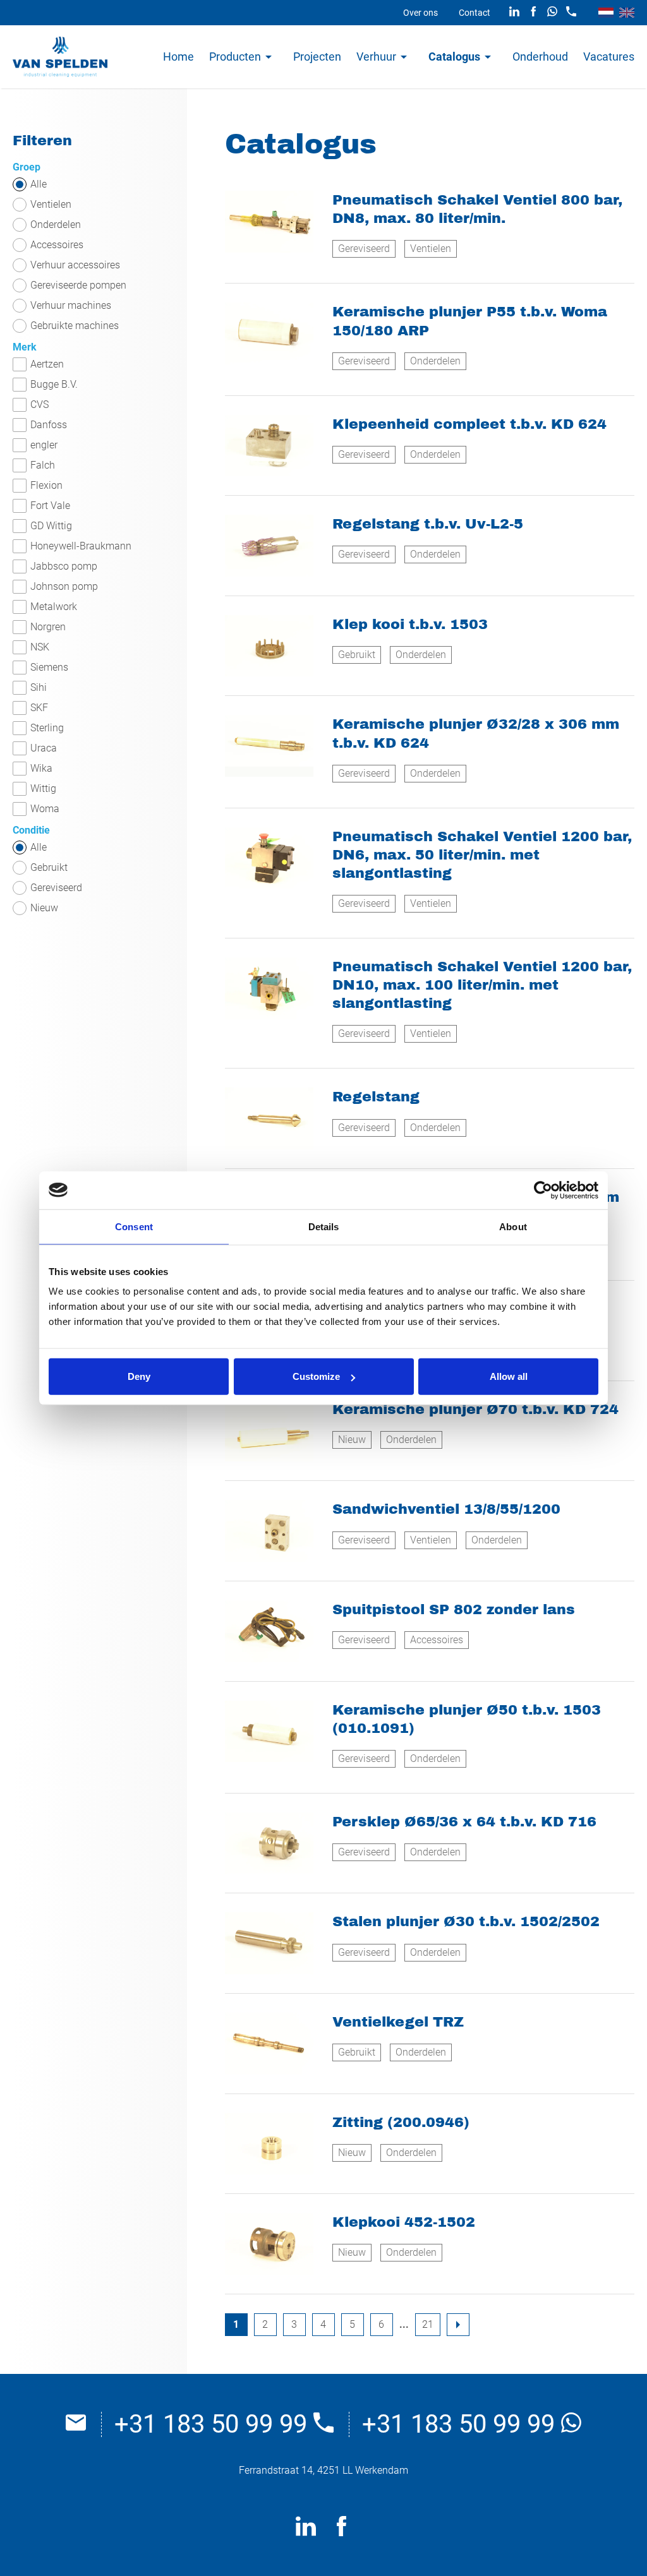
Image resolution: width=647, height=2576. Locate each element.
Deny (139, 1376)
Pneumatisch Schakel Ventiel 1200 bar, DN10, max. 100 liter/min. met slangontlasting (482, 985)
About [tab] (513, 1226)
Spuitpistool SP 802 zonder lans (454, 1609)
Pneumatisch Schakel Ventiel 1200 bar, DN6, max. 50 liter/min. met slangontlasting (482, 855)
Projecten (317, 57)
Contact (475, 13)
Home (178, 57)
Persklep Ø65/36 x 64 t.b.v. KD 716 (464, 1822)
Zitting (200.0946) (401, 2122)
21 (428, 2324)
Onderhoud (540, 57)
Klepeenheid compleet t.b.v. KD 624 (469, 424)
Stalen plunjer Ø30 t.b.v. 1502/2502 (466, 1921)
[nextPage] (458, 2325)
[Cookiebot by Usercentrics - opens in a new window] (543, 1190)
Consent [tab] (134, 1226)
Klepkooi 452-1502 (404, 2222)
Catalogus (454, 57)
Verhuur (376, 57)
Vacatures (609, 57)
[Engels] (627, 13)
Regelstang (376, 1097)
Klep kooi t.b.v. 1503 (410, 624)
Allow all (509, 1376)
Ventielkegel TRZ (398, 2022)
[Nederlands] (606, 13)
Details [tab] (324, 1226)
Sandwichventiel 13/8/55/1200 (446, 1509)
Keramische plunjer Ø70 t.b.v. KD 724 (475, 1409)
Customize (316, 1376)
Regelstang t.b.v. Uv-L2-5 (428, 524)
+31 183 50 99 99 (214, 2424)
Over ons (420, 13)
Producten (235, 57)
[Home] (60, 57)
